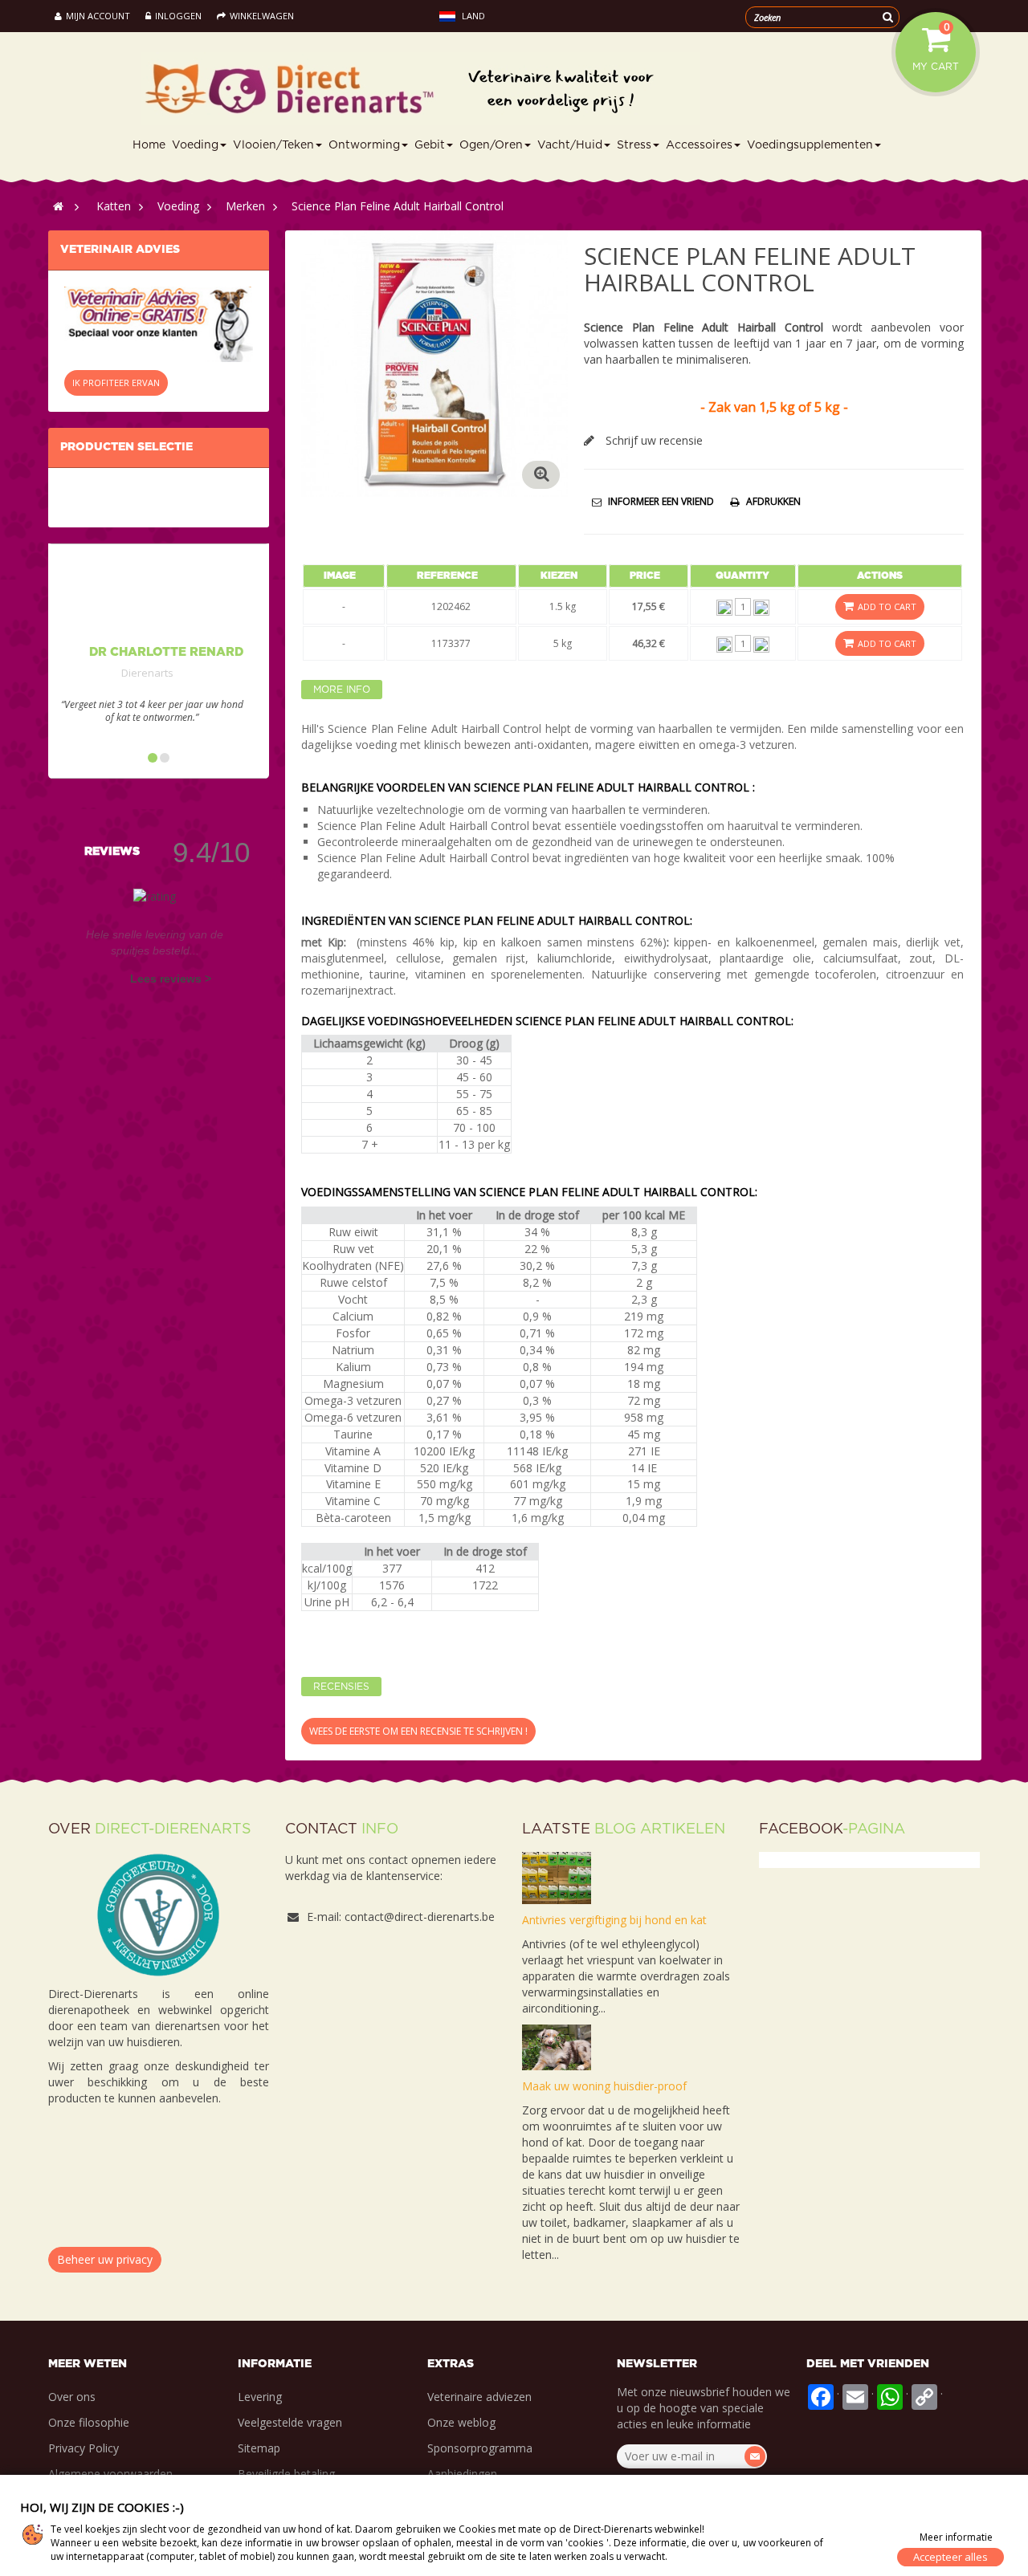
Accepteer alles (950, 2557)
